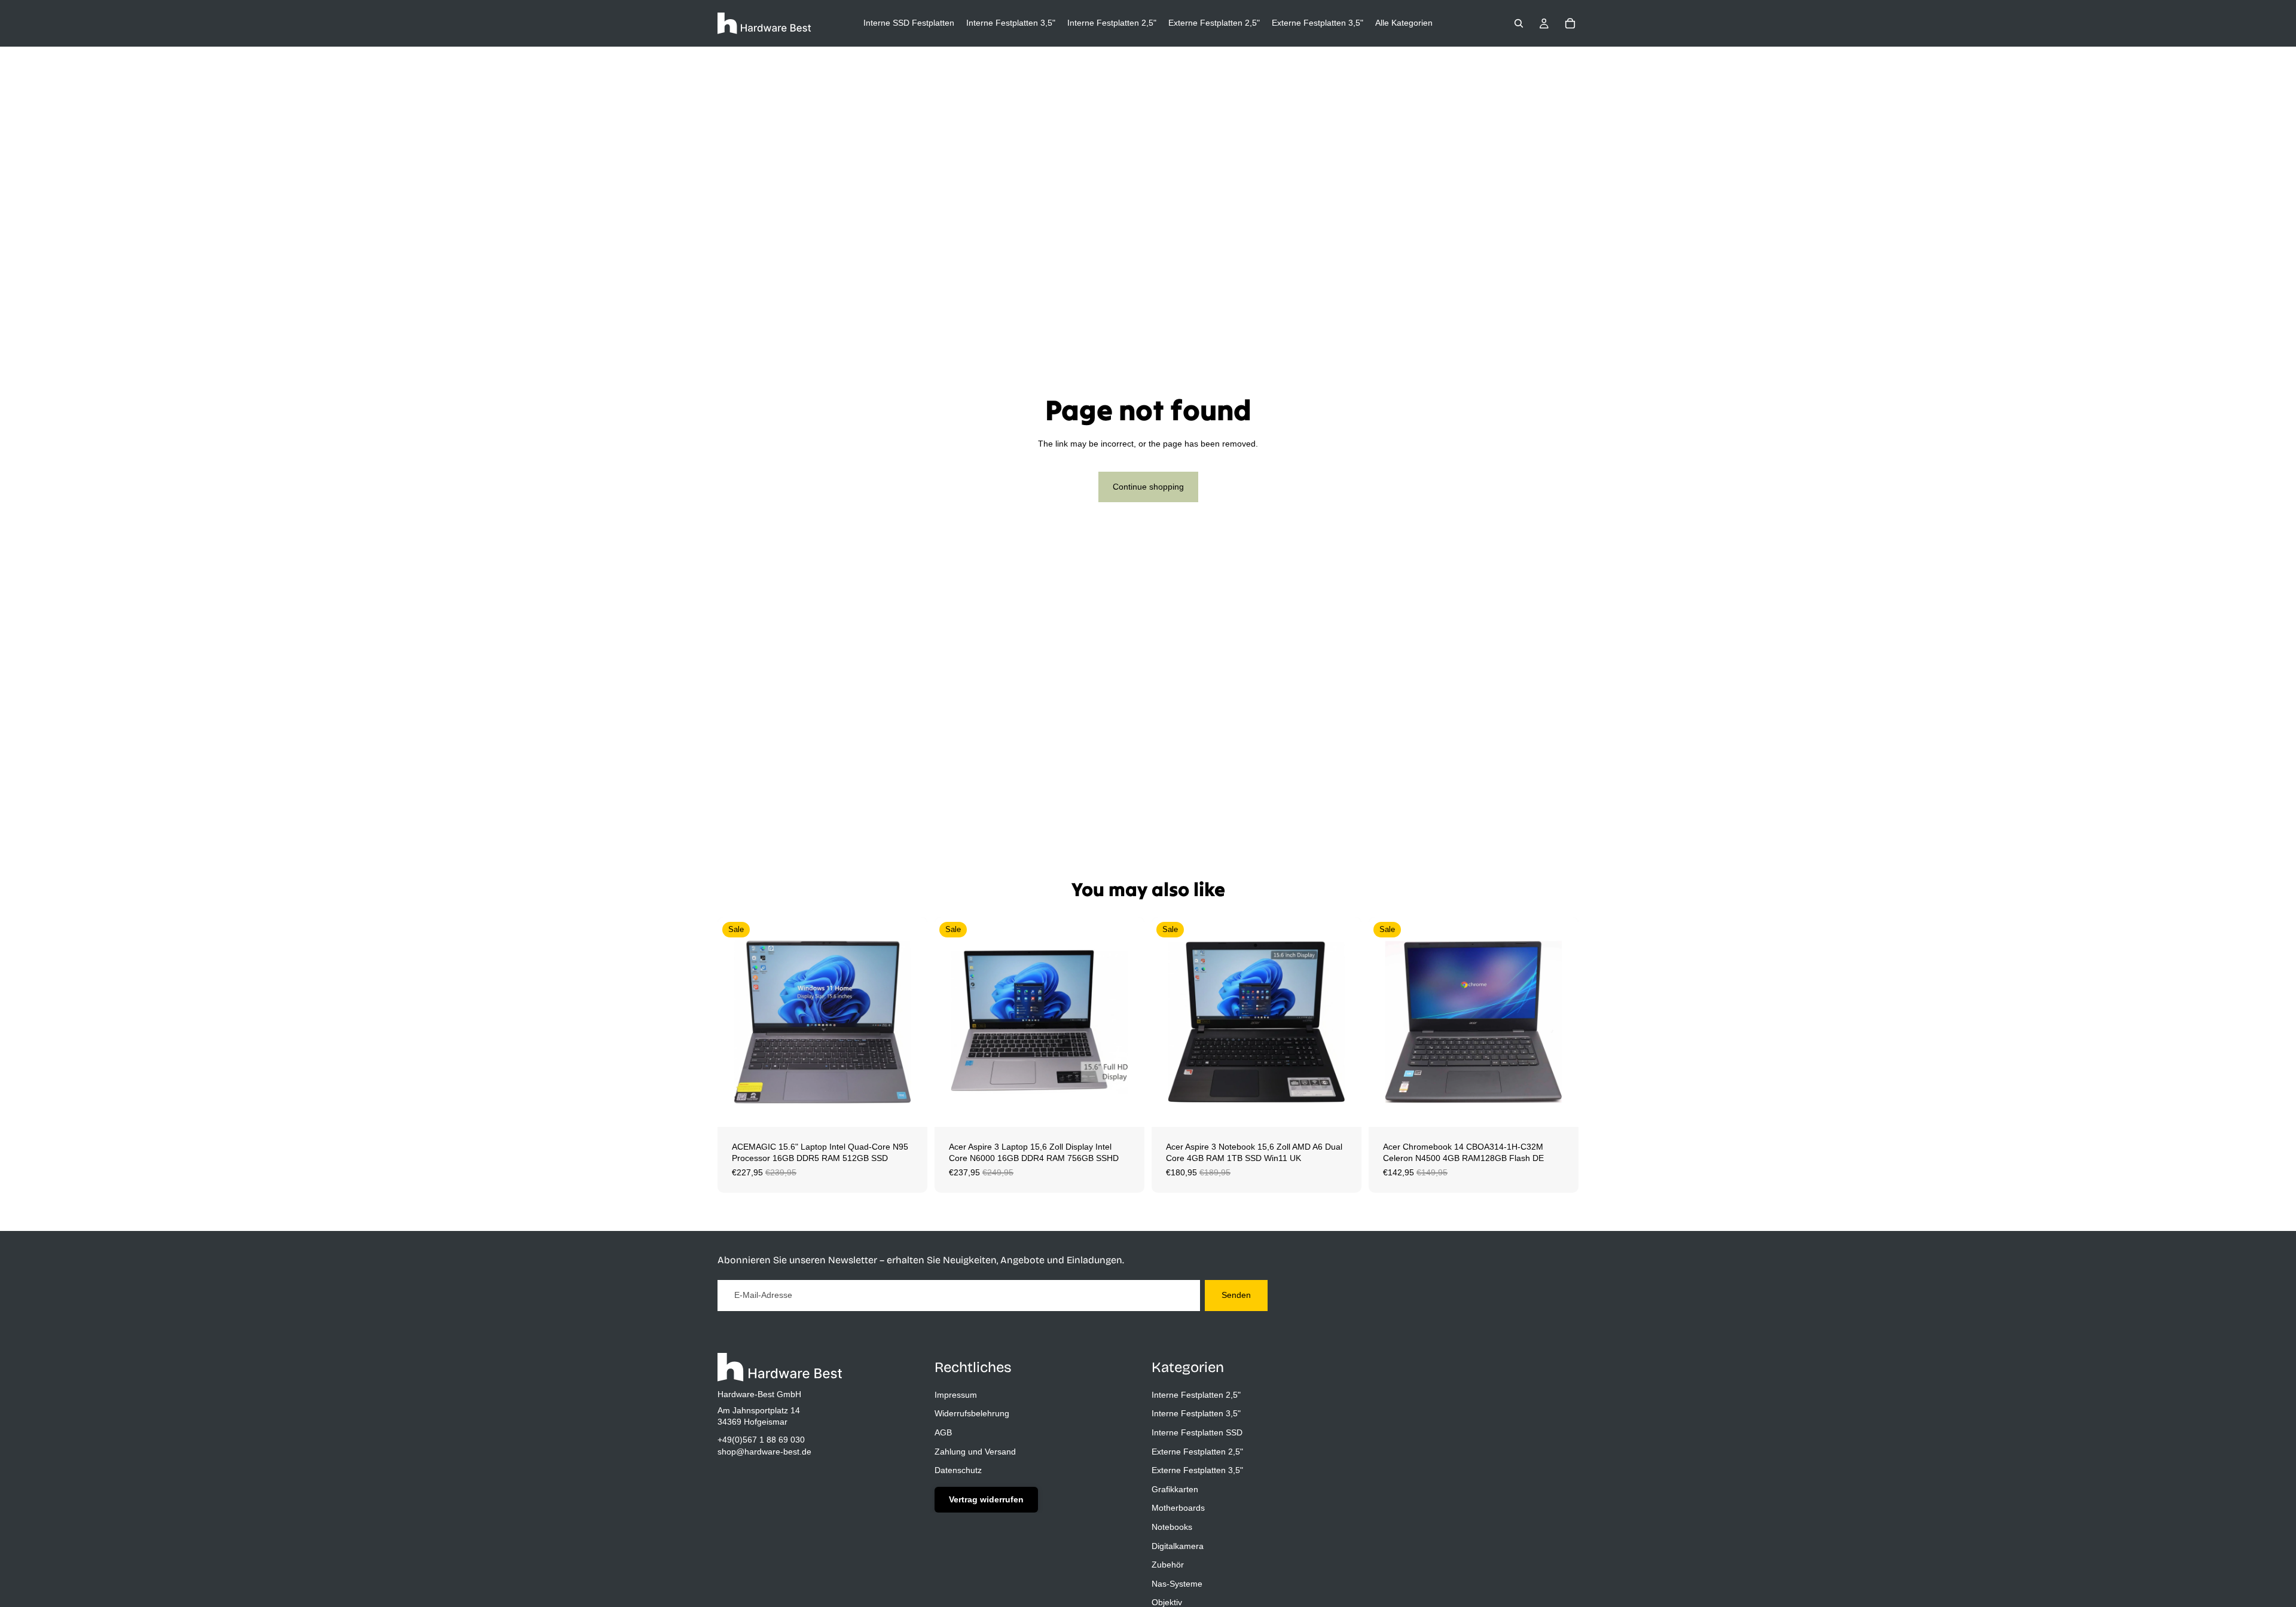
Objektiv (1167, 1602)
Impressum (956, 1394)
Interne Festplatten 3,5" (1196, 1413)
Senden (1236, 1295)
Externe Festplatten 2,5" (1197, 1451)
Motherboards (1178, 1508)
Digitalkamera (1178, 1545)
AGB (943, 1432)
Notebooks (1172, 1526)
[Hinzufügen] (909, 1108)
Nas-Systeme (1177, 1583)
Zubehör (1168, 1565)
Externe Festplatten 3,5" (1197, 1470)
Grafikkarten (1175, 1489)
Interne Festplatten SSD (1197, 1432)
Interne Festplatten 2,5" (1196, 1394)
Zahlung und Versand (975, 1451)
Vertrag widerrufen (986, 1499)
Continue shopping (1148, 487)
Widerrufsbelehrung (972, 1413)
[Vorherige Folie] (735, 1022)
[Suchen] (1519, 23)
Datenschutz (958, 1470)
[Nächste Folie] (909, 1022)
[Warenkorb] (1570, 23)
